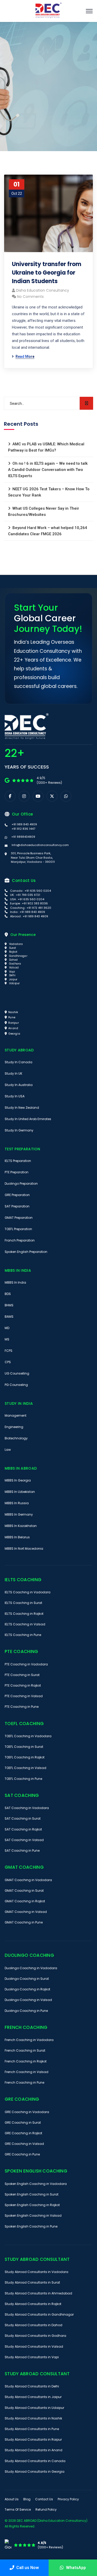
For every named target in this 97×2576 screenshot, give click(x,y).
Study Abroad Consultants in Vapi (32, 2357)
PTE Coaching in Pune (22, 1707)
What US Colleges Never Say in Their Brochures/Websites (44, 511)
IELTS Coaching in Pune (23, 1635)
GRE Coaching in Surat (23, 2123)
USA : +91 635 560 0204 (27, 899)
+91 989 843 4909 (24, 824)
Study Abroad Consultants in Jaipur (33, 2397)
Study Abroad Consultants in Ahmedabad (38, 2293)
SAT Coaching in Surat (23, 1818)
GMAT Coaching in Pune (24, 1922)
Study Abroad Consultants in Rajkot (33, 2304)
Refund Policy (46, 2509)
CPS (8, 1362)
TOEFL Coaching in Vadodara (28, 1736)
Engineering (14, 1427)
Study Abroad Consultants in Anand (33, 2450)
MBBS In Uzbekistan (20, 1492)
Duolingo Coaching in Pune (26, 2011)
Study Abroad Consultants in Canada (35, 2461)
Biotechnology (16, 1438)
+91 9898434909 (23, 837)
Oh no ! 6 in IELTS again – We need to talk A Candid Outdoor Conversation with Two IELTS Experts (48, 470)
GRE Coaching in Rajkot (23, 2133)
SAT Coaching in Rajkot (23, 1829)
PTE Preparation (17, 1172)
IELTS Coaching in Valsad (25, 1624)
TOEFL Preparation (18, 1229)
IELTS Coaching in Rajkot (24, 1614)
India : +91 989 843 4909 (27, 912)
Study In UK (13, 1073)
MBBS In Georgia (18, 1480)
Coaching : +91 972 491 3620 (30, 908)
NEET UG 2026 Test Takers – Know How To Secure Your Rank (49, 492)
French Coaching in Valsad (27, 2072)
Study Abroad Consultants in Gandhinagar (39, 2314)
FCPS (9, 1351)
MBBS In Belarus (17, 1537)
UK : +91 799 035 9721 (25, 895)
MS (7, 1339)
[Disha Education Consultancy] (49, 11)
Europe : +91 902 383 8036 (29, 903)
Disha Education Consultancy (43, 290)
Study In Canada (18, 1062)
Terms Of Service (18, 2509)
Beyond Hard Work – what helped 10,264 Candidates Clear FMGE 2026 (48, 531)
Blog (27, 2499)
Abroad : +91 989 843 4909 (29, 916)
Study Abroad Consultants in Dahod (33, 2325)
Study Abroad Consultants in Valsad (34, 2346)
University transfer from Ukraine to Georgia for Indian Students (47, 273)
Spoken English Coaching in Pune (31, 2226)
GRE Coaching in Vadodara (27, 2112)
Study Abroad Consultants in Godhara (35, 2336)
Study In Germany (19, 1130)
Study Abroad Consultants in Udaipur (34, 2408)
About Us (12, 2499)
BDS (8, 1294)
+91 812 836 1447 (23, 829)
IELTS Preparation (18, 1161)
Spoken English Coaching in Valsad (33, 2216)
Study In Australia (19, 1085)
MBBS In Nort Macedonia (24, 1549)
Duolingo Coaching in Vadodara (31, 1968)
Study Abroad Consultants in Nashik (33, 2418)
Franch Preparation (20, 1240)
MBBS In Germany (19, 1514)
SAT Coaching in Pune (22, 1850)
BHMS (9, 1305)
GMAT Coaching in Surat (24, 1891)
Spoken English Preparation (26, 1252)
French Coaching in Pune (24, 2082)
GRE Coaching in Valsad (24, 2144)
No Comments (30, 297)
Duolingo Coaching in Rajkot (27, 1989)
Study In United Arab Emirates (28, 1119)
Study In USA (15, 1096)
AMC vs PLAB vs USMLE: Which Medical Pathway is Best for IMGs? (46, 447)
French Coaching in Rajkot (26, 2061)
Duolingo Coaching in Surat (27, 1979)
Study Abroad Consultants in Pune (32, 2429)
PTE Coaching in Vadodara (26, 1664)
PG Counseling (16, 1385)
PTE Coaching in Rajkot (23, 1685)
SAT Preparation (17, 1206)
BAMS (9, 1317)
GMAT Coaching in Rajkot (25, 1901)
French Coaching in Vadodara (29, 2040)
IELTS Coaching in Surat (23, 1603)
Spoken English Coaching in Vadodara (36, 2184)
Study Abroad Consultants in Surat (32, 2282)
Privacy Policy (68, 2499)
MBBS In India (15, 1282)
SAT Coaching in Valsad (24, 1840)
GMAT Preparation (19, 1218)
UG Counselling (17, 1373)
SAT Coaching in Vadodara (27, 1808)
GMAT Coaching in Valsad (26, 1912)
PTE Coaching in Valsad (24, 1696)
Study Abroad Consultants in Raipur (33, 2439)
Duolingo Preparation (21, 1184)
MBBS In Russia (17, 1503)
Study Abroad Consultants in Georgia (35, 2472)
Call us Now (28, 2568)
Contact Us (44, 2499)
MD (7, 1328)
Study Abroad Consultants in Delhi (32, 2386)
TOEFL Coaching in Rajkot (25, 1757)
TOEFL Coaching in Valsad (25, 1768)
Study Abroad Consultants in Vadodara (36, 2272)
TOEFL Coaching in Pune (23, 1779)
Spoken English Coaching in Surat (32, 2194)
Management (16, 1415)
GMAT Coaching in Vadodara (28, 1880)
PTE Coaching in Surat (22, 1675)
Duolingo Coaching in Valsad (28, 2000)
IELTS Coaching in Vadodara (28, 1592)
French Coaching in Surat (25, 2050)
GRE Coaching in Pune (22, 2154)
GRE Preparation (17, 1195)
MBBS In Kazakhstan (21, 1526)
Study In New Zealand (22, 1108)
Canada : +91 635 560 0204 (30, 891)
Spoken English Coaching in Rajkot (32, 2205)
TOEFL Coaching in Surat (24, 1747)
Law (8, 1450)
